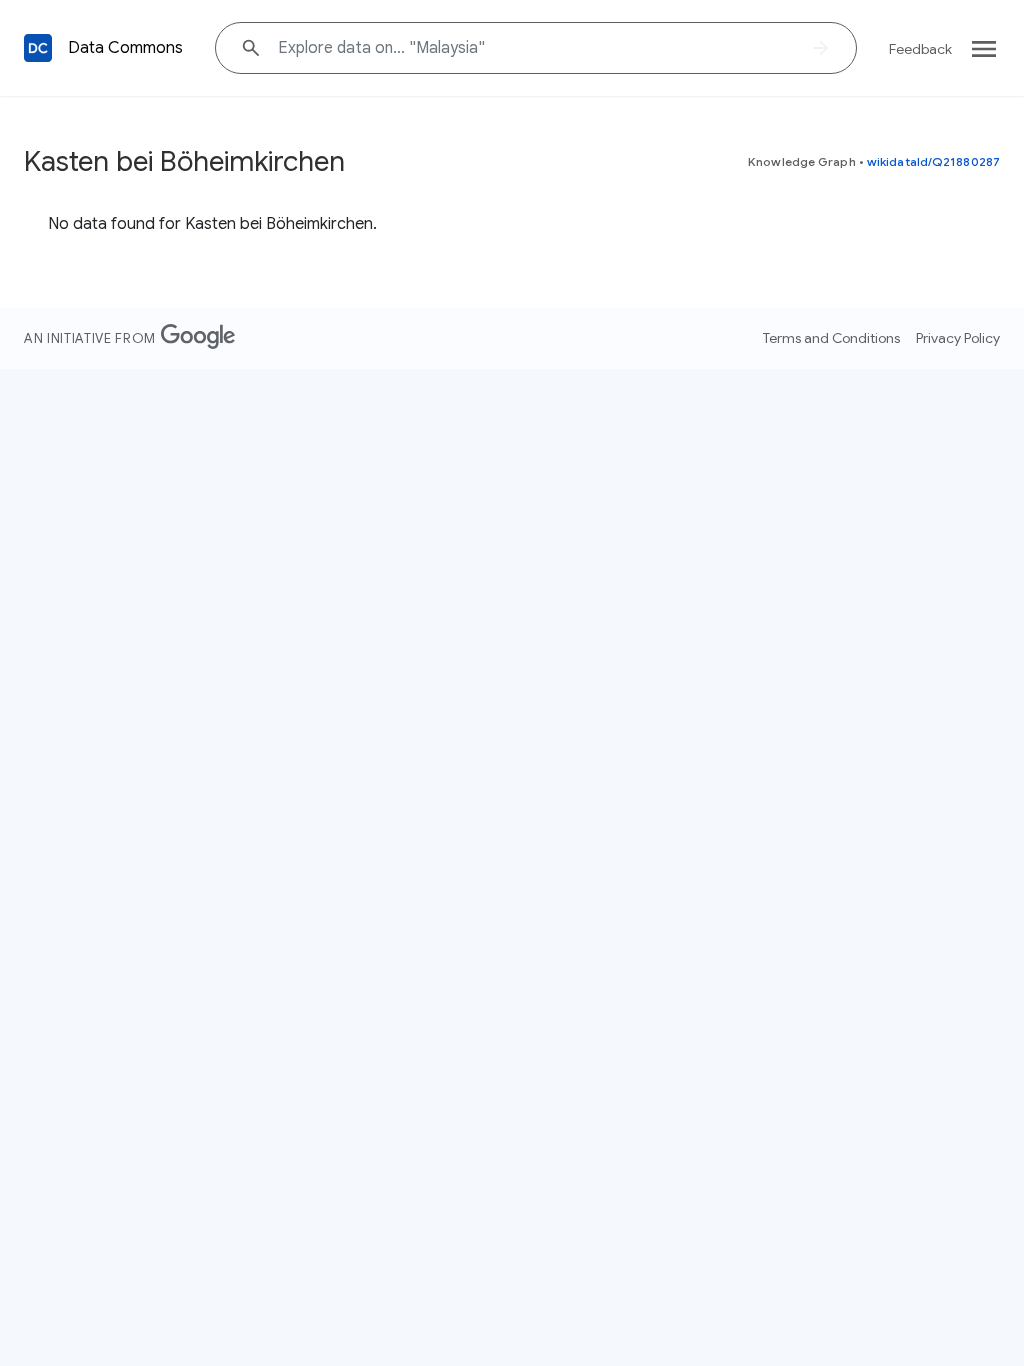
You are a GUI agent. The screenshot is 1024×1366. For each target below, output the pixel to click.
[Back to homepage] (38, 48)
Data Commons (125, 48)
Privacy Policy (958, 338)
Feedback (920, 49)
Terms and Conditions (831, 338)
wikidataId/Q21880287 (933, 161)
